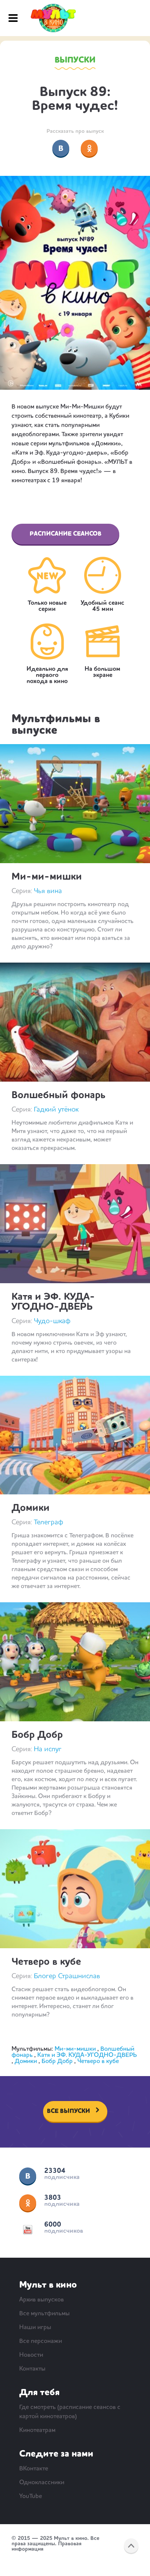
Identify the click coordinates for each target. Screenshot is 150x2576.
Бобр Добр (37, 1735)
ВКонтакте (28, 2176)
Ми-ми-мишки (47, 877)
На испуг (48, 1749)
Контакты (32, 2369)
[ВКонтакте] (61, 148)
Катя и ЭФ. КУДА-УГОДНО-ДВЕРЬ (53, 1302)
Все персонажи (41, 2341)
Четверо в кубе (46, 1962)
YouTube (28, 2230)
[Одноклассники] (89, 148)
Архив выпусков (42, 2300)
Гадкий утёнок (56, 1110)
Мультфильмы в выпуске (56, 725)
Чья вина (48, 891)
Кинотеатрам (37, 2430)
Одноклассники (28, 2203)
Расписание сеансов (66, 534)
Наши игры (35, 2328)
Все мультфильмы (44, 2314)
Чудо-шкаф (52, 1321)
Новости (31, 2355)
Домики (31, 1508)
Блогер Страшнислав (67, 1976)
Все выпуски (68, 2111)
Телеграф (48, 1522)
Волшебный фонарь (58, 1095)
